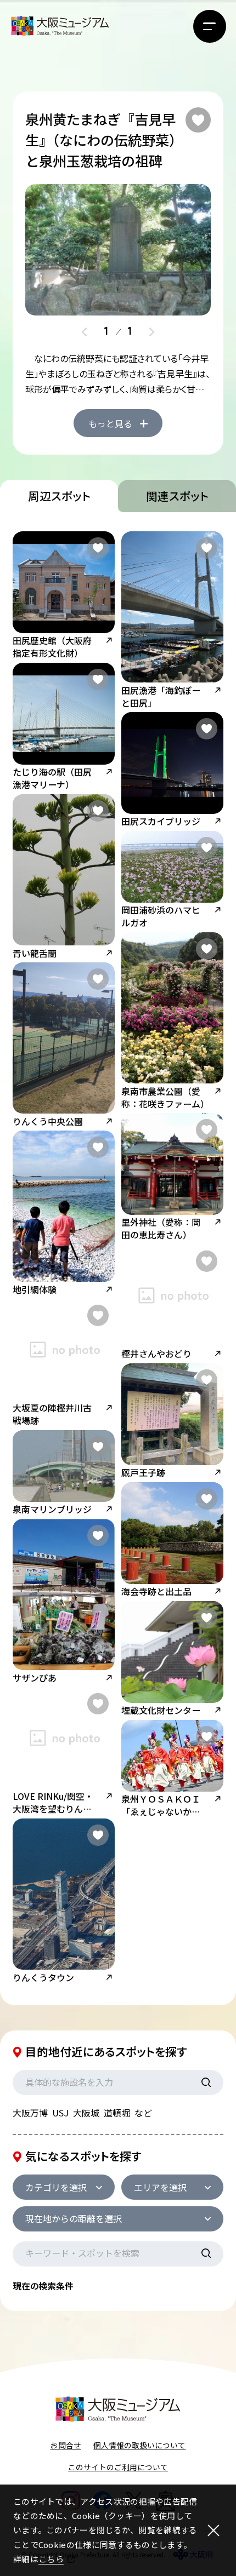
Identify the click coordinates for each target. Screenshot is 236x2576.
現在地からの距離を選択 (74, 2218)
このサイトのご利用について (118, 2467)
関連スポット (177, 496)
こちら (51, 2559)
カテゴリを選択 (56, 2187)
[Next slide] (151, 332)
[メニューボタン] (210, 26)
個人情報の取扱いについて (139, 2445)
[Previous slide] (85, 332)
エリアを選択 (160, 2187)
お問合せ (66, 2445)
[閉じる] (213, 2530)
